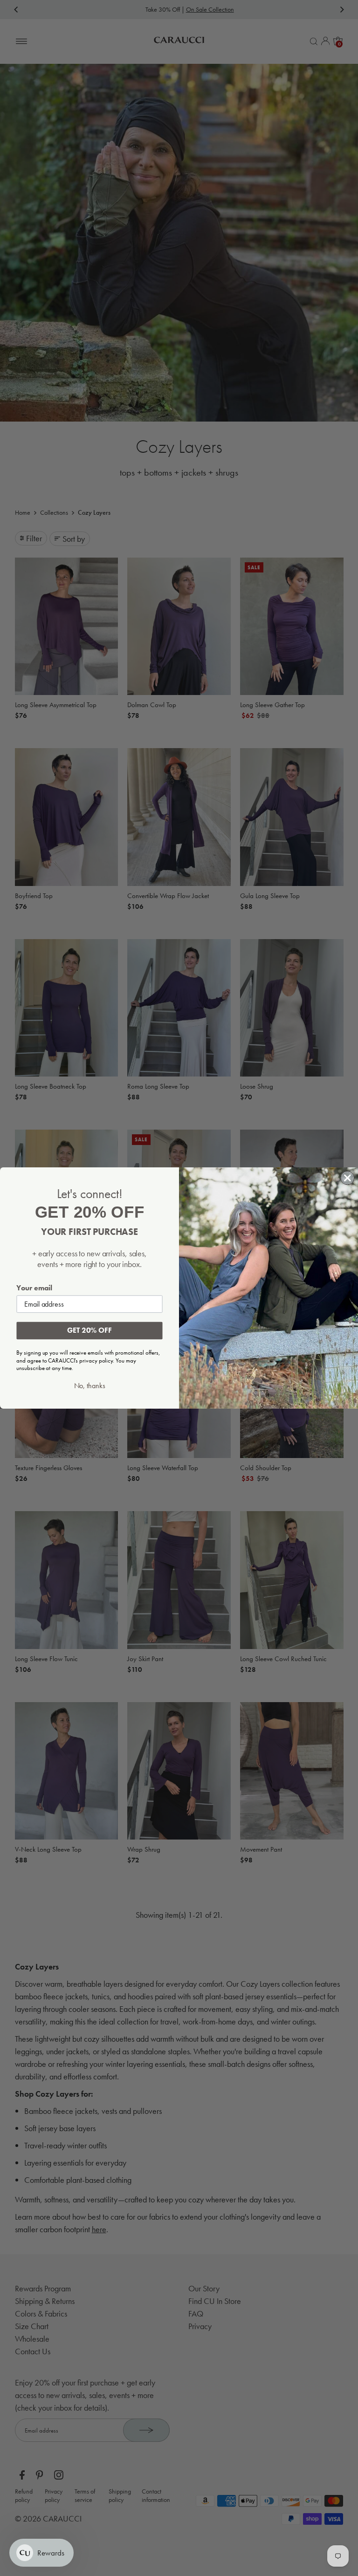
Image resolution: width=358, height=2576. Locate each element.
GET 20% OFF (89, 1331)
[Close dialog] (348, 1178)
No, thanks (90, 1386)
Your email (34, 1288)
